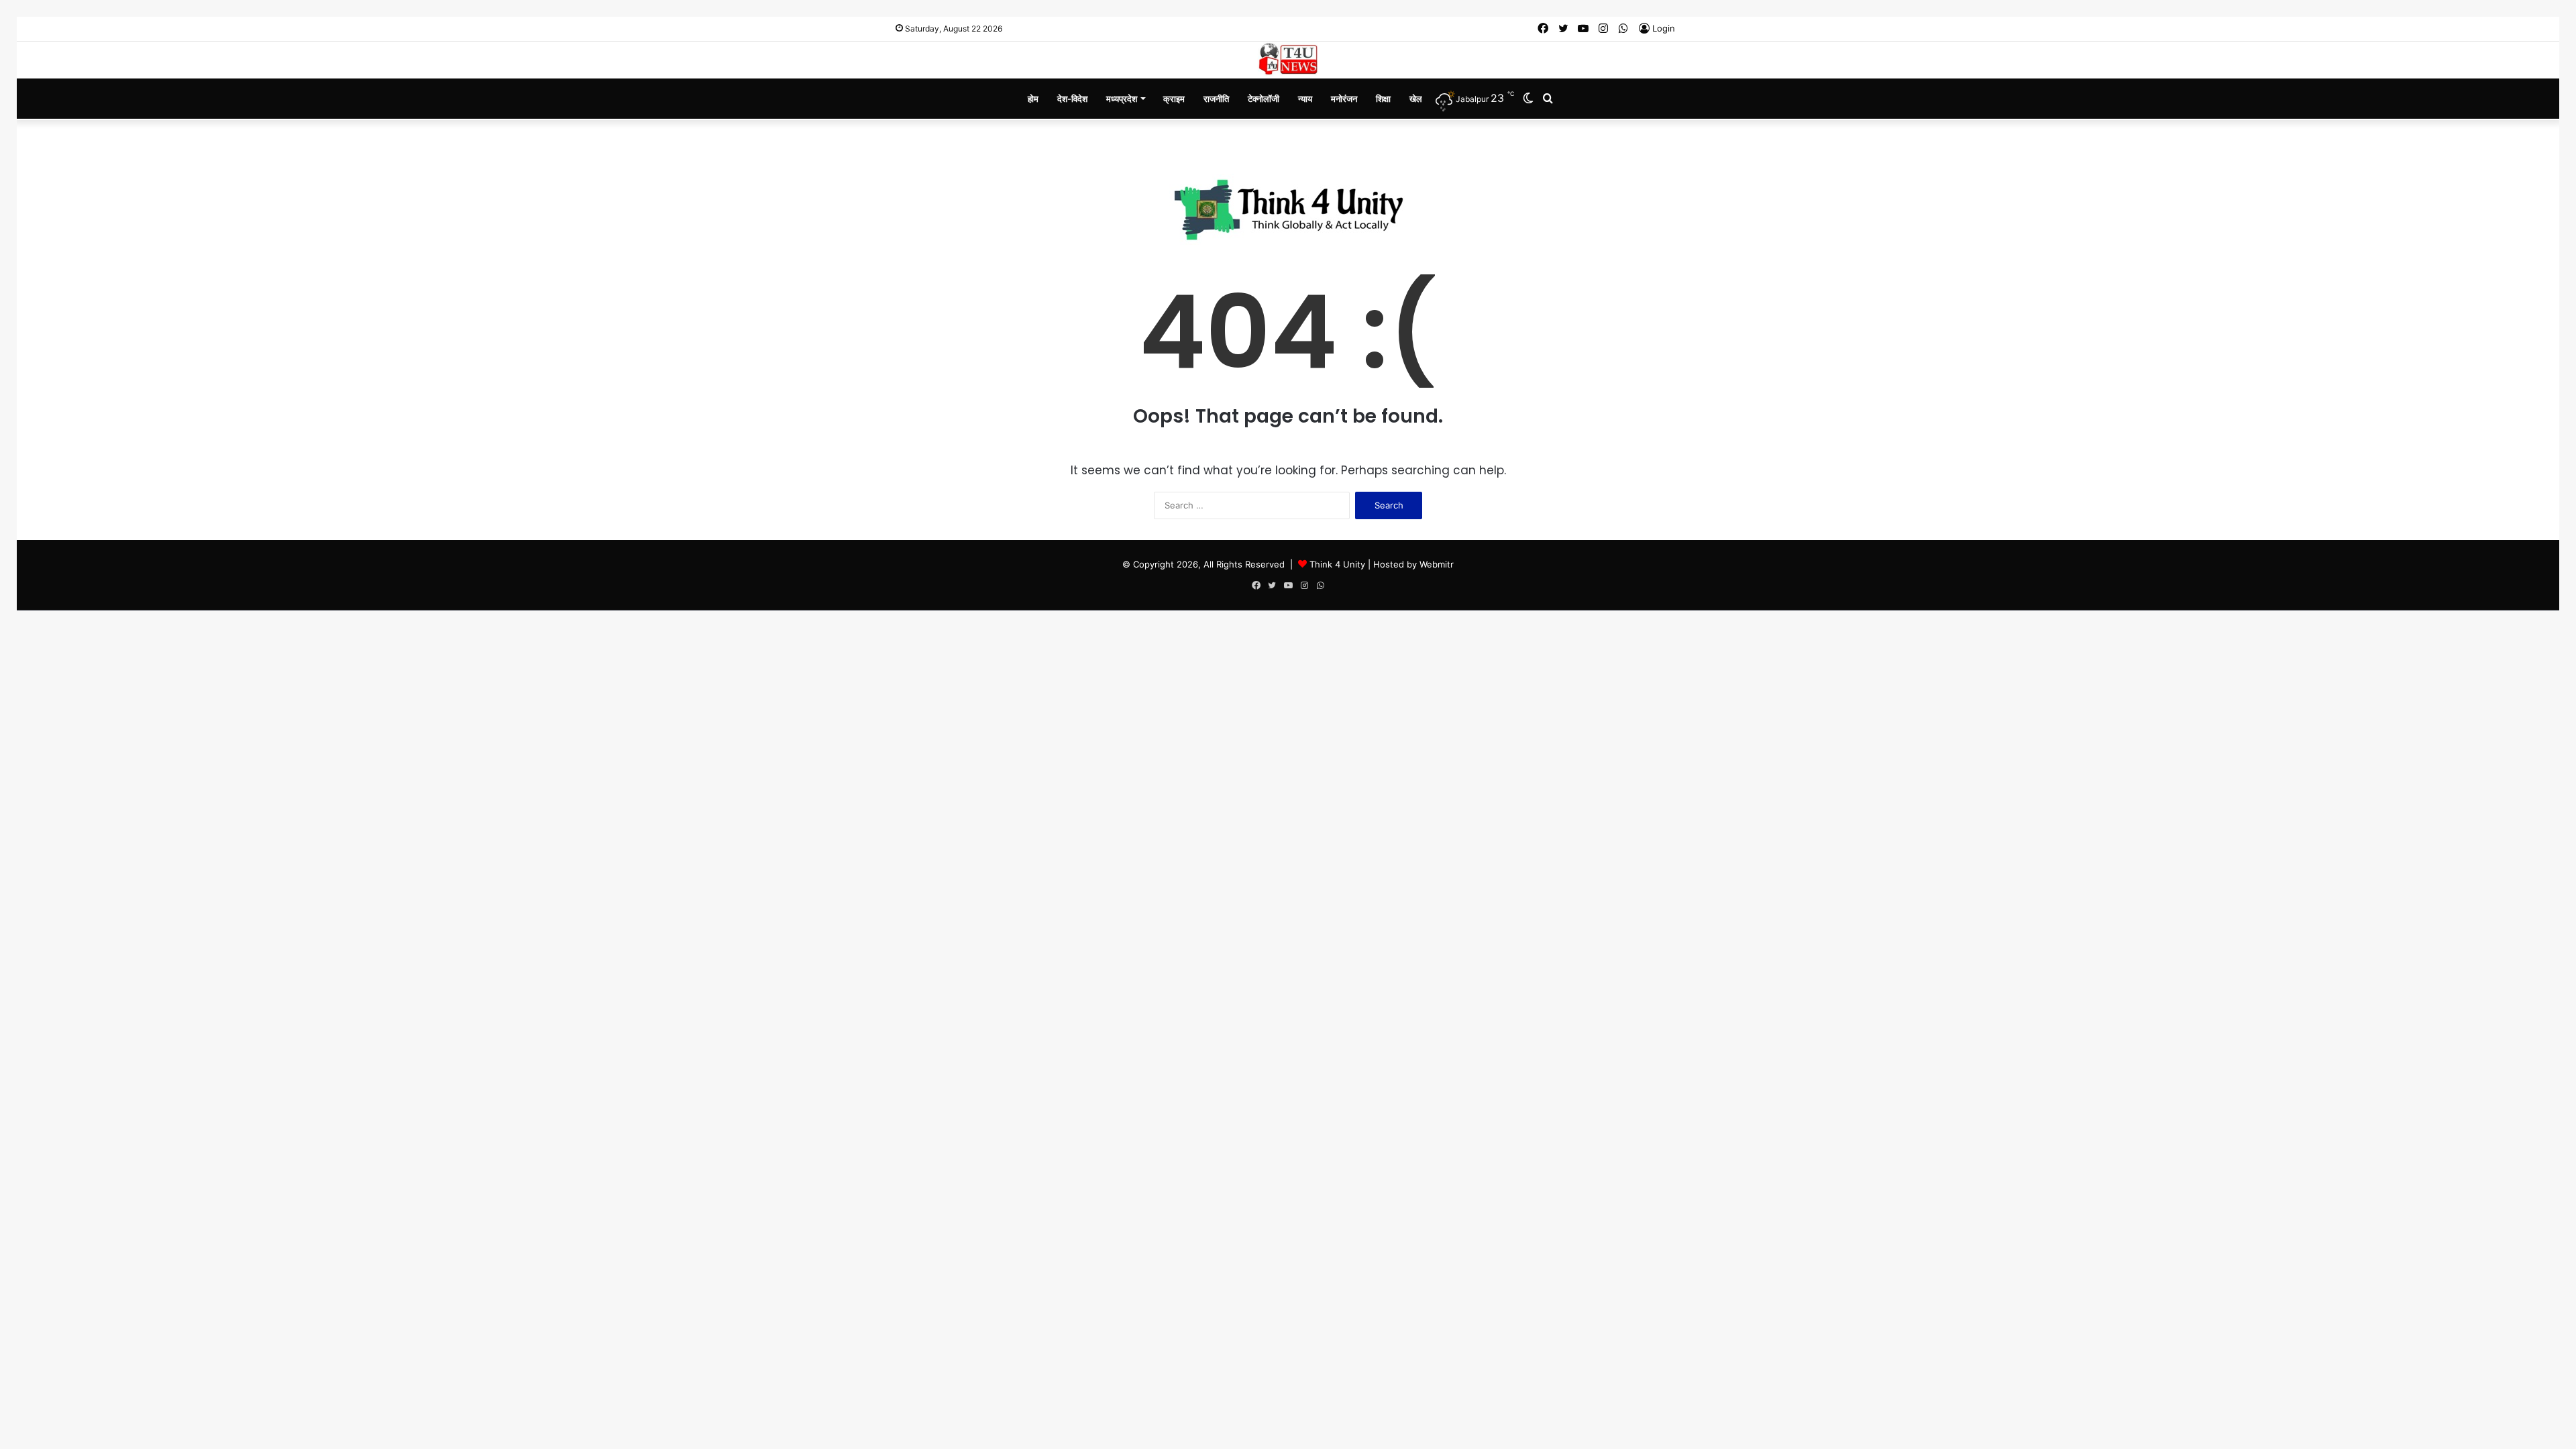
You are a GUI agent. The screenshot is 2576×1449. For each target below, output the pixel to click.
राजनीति (1216, 99)
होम (1033, 99)
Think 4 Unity (1337, 564)
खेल (1416, 99)
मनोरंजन (1344, 99)
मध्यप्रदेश (1122, 99)
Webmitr (1437, 564)
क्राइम (1174, 99)
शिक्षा (1383, 99)
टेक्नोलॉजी (1264, 99)
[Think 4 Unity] (1288, 59)
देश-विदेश (1072, 99)
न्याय (1305, 99)
